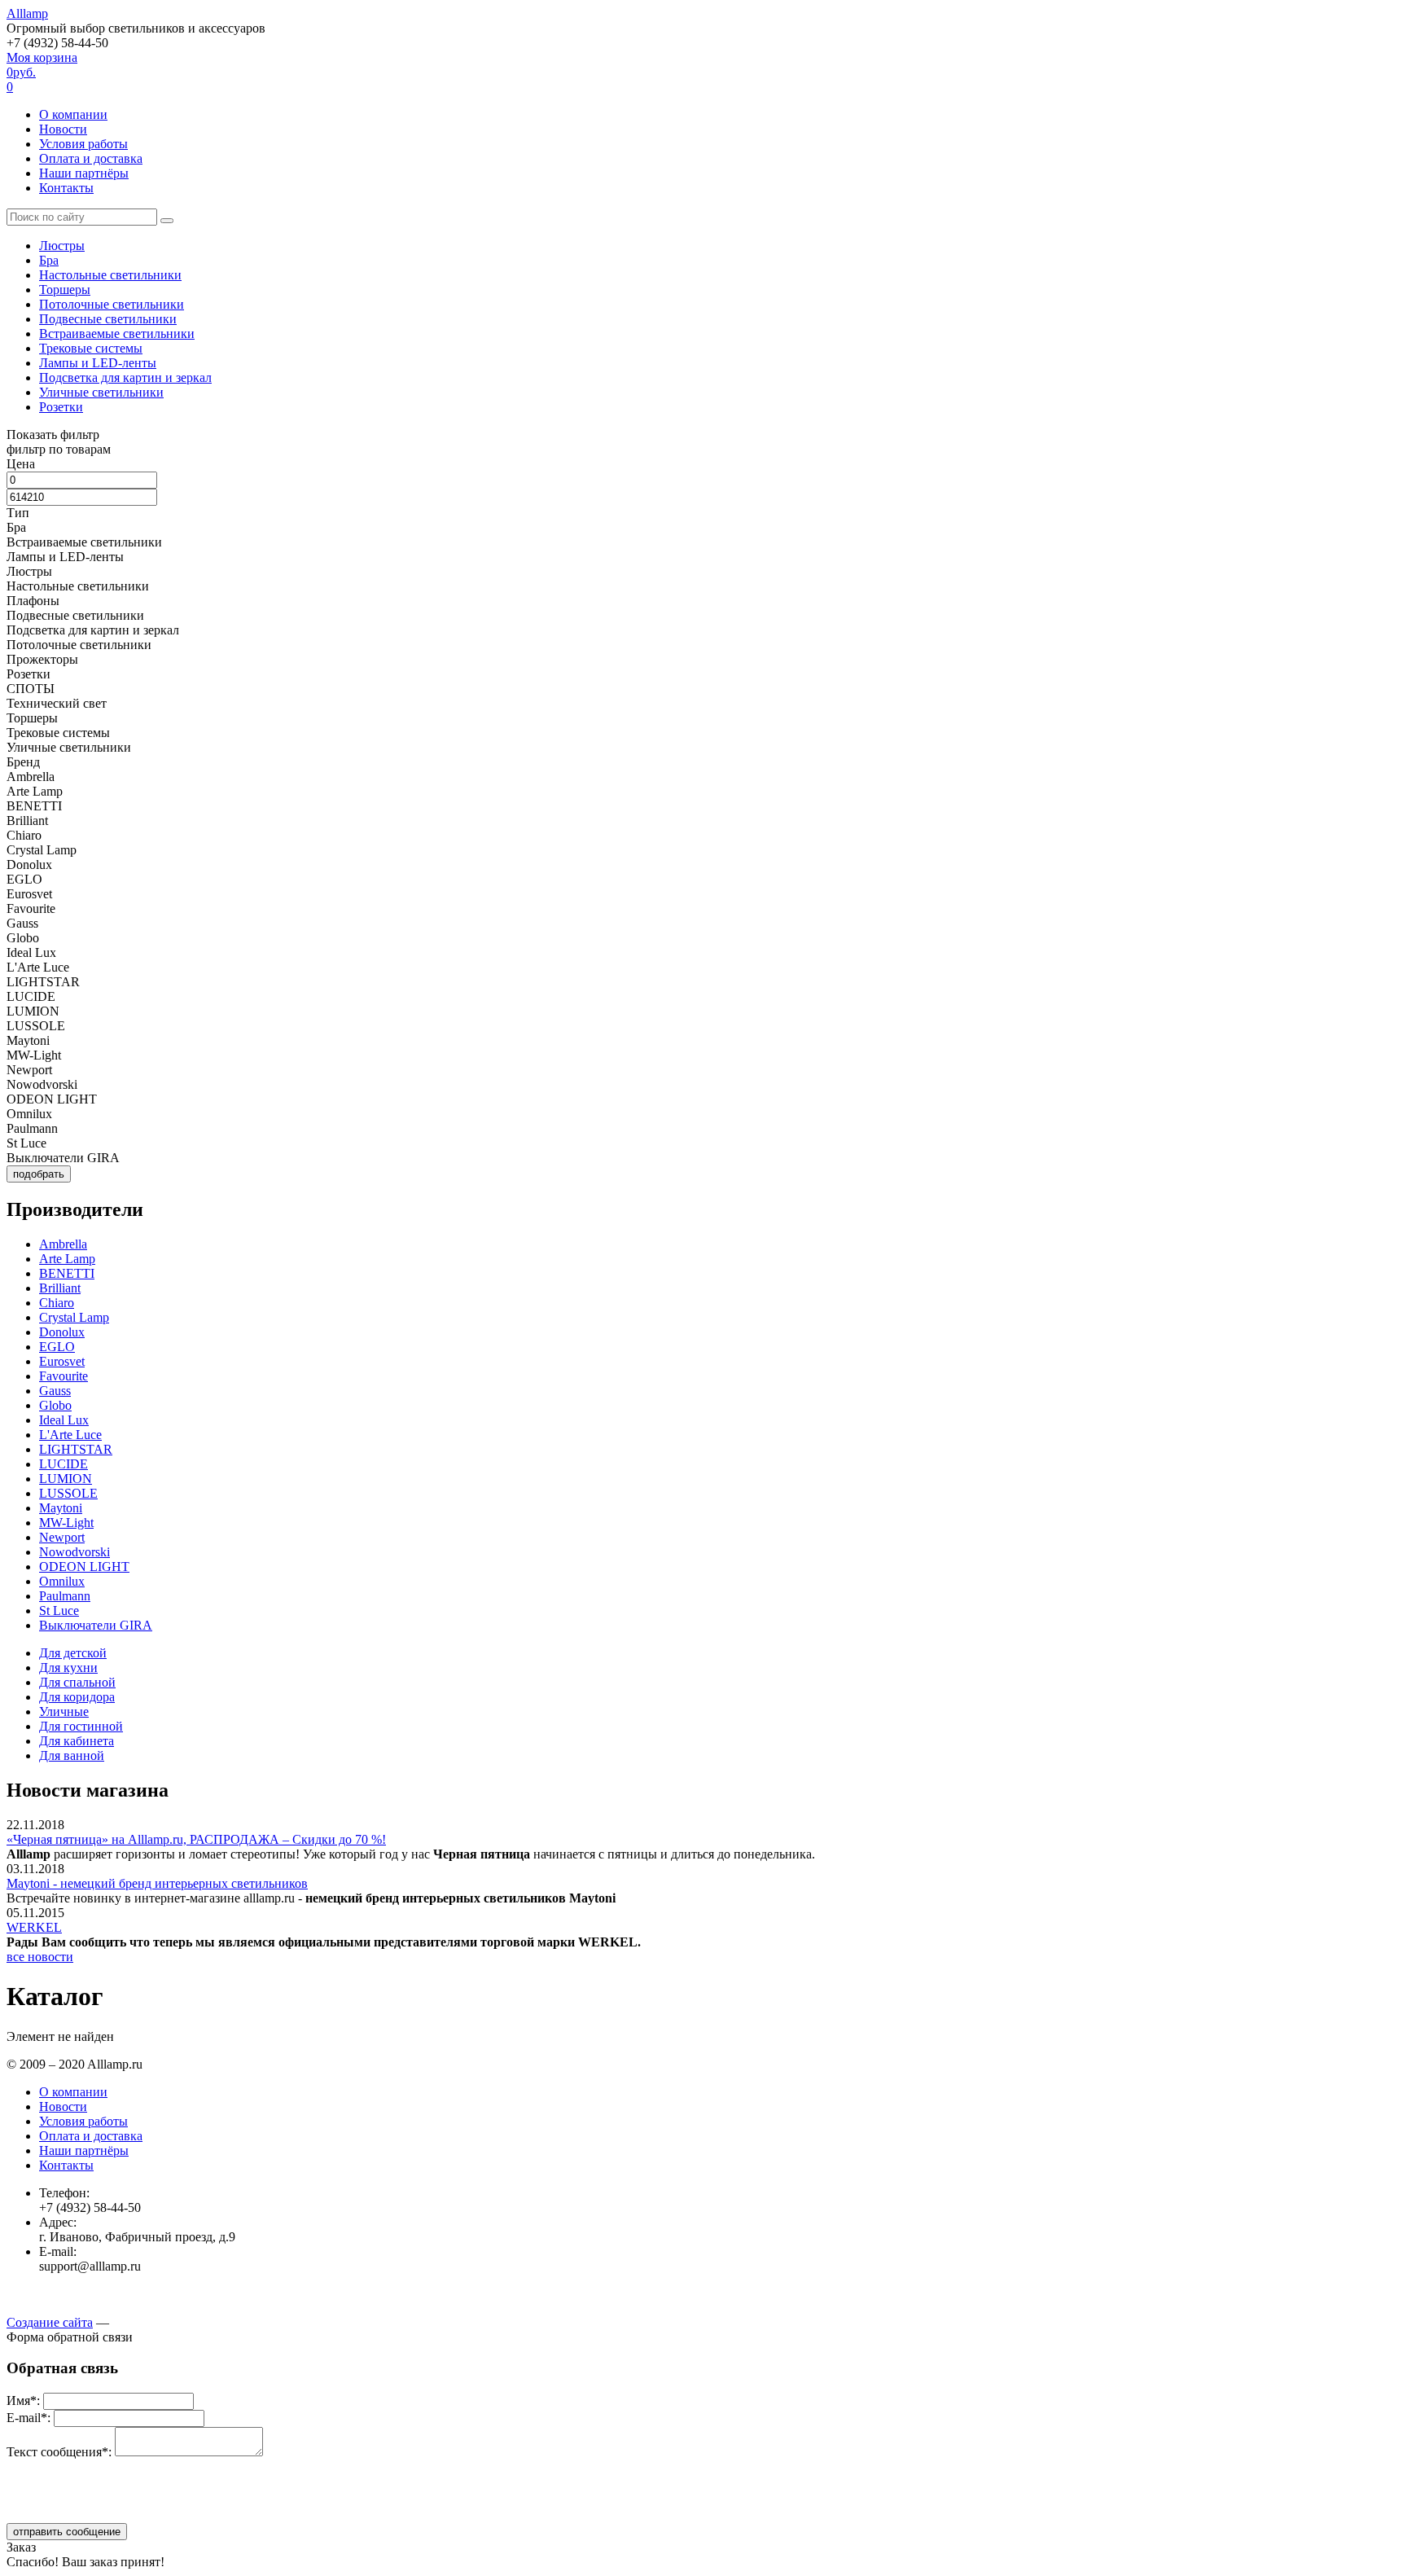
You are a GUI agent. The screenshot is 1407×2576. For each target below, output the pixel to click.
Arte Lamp (67, 1259)
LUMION (66, 1479)
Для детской (73, 1653)
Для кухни (68, 1668)
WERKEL (34, 1927)
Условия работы (83, 144)
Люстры (62, 246)
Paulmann (65, 1596)
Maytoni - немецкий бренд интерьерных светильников (157, 1883)
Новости (63, 129)
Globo (55, 1405)
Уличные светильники (101, 392)
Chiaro (57, 1303)
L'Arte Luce (70, 1435)
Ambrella (63, 1244)
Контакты (66, 188)
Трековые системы (91, 348)
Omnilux (62, 1581)
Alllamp (27, 13)
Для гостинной (81, 1726)
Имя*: (23, 2400)
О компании (73, 114)
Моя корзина (42, 72)
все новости (40, 1957)
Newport (62, 1537)
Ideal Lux (64, 1420)
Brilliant (60, 1288)
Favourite (64, 1376)
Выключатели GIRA (96, 1625)
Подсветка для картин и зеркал (125, 377)
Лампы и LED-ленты (98, 363)
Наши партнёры (84, 173)
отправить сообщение (67, 2532)
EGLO (57, 1347)
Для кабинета (77, 1741)
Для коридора (77, 1697)
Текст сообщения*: (59, 2452)
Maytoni (61, 1508)
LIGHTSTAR (76, 1449)
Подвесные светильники (108, 319)
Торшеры (65, 290)
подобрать (39, 1174)
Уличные (64, 1711)
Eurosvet (62, 1361)
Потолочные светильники (112, 304)
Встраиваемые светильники (117, 334)
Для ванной (72, 1755)
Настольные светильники (110, 275)
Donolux (62, 1332)
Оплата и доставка (91, 158)
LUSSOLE (68, 1493)
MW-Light (66, 1523)
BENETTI (67, 1273)
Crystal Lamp (74, 1317)
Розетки (61, 407)
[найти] (167, 221)
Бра (49, 260)
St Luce (59, 1611)
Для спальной (77, 1682)
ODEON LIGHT (84, 1567)
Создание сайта (50, 2322)
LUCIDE (64, 1464)
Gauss (55, 1391)
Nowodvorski (75, 1552)
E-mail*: (28, 2418)
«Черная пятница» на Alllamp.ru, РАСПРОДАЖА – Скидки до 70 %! (196, 1839)
